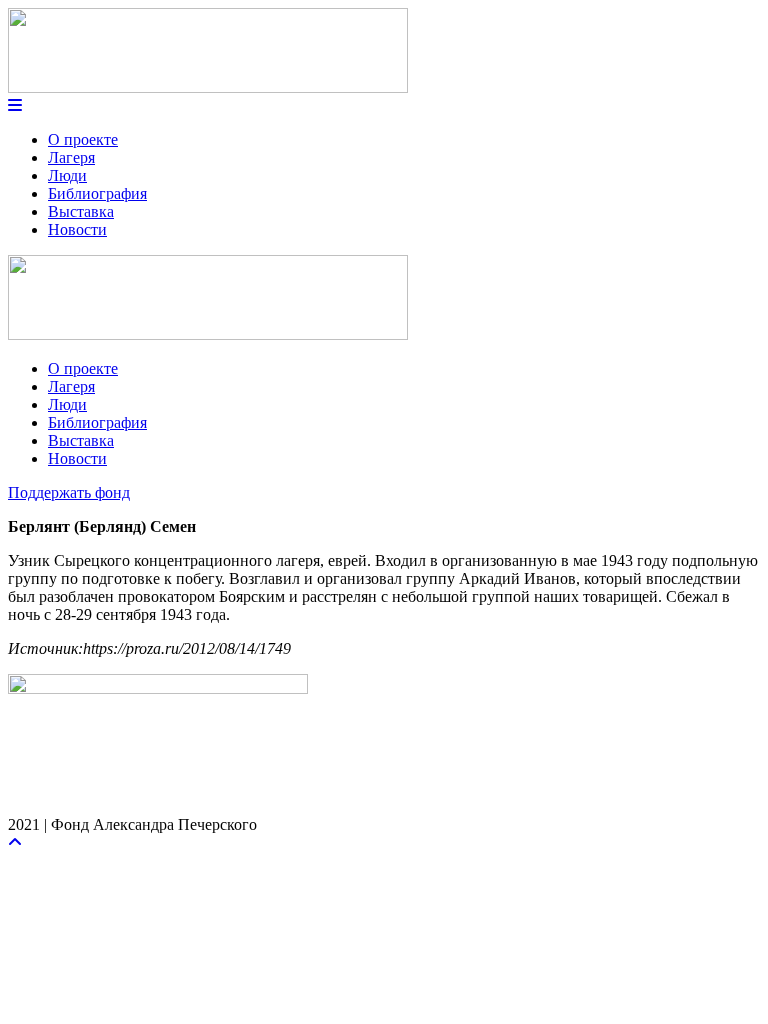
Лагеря (71, 157)
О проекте (83, 139)
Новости (77, 229)
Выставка (81, 211)
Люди (67, 175)
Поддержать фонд (69, 492)
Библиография (97, 193)
